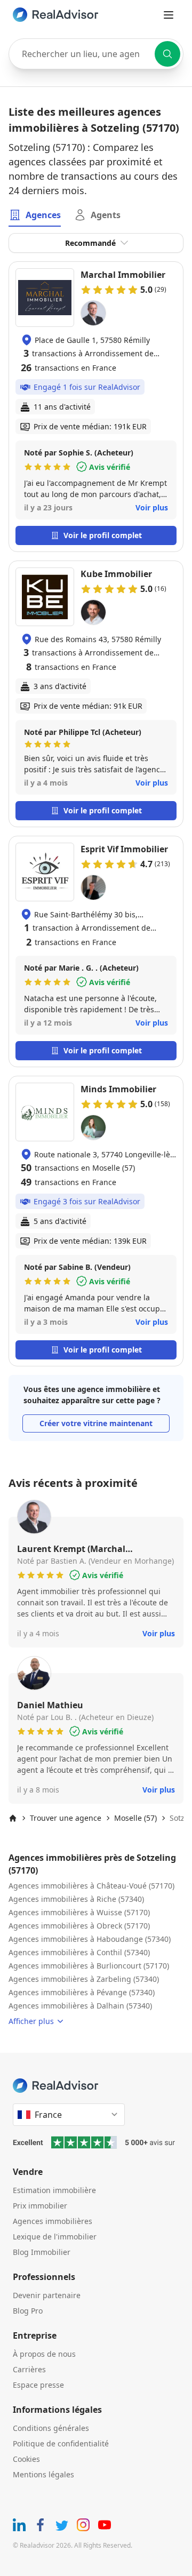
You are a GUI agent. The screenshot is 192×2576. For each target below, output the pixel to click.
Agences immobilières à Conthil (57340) (79, 1952)
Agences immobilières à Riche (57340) (76, 1899)
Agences (43, 215)
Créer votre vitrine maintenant (96, 1423)
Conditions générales (51, 2428)
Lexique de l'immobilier (55, 2237)
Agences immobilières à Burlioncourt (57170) (89, 1966)
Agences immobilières (53, 2221)
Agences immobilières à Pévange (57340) (82, 1992)
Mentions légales (43, 2474)
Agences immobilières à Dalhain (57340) (80, 2006)
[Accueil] (13, 1818)
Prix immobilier (40, 2206)
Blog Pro (28, 2311)
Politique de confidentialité (61, 2443)
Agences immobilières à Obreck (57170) (79, 1926)
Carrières (29, 2369)
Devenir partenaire (47, 2295)
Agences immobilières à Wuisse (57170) (79, 1912)
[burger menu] (169, 15)
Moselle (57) (135, 1818)
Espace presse (38, 2385)
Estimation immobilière (54, 2190)
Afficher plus (31, 2021)
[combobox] (96, 54)
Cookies (26, 2459)
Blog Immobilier (42, 2252)
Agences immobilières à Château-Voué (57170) (91, 1886)
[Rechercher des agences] (167, 54)
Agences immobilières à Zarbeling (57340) (84, 1979)
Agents (106, 215)
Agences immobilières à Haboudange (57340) (90, 1939)
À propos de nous (44, 2354)
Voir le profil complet (103, 535)
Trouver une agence (66, 1818)
